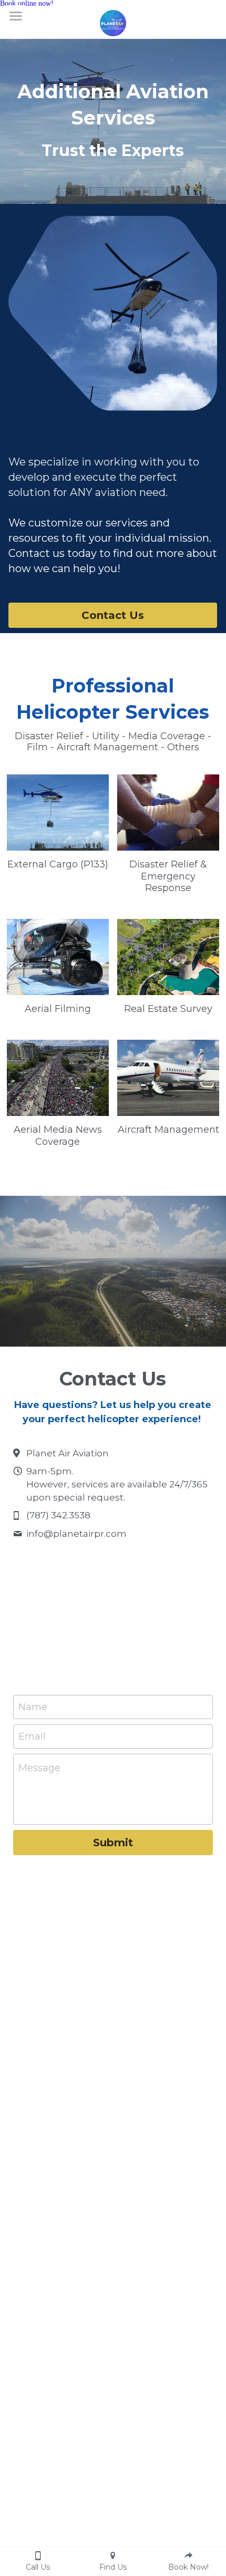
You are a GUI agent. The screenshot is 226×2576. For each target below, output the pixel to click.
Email (32, 1736)
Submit (113, 1843)
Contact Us (113, 615)
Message (39, 1768)
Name (33, 1707)
